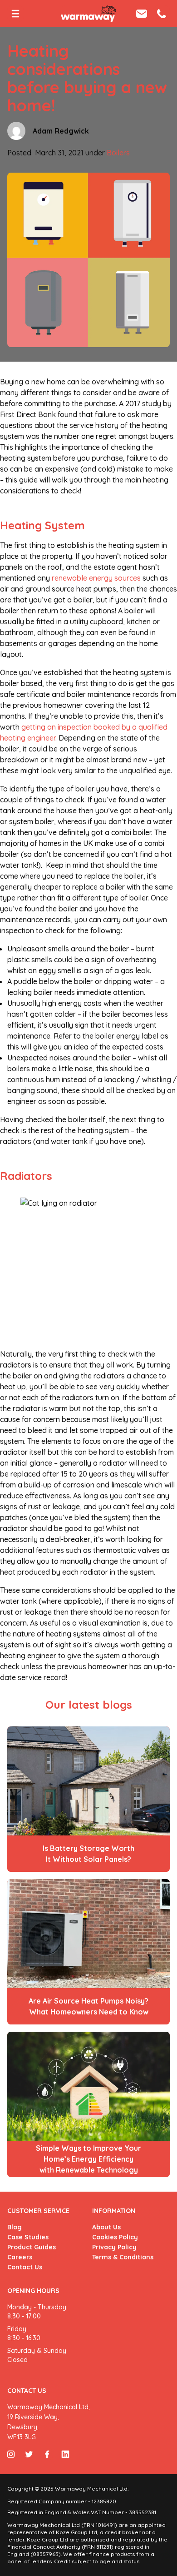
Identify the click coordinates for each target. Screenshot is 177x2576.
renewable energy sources (96, 578)
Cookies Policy (115, 2237)
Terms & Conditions (123, 2257)
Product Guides (32, 2247)
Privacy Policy (114, 2247)
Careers (20, 2257)
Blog (15, 2227)
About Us (106, 2227)
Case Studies (28, 2237)
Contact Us (25, 2267)
